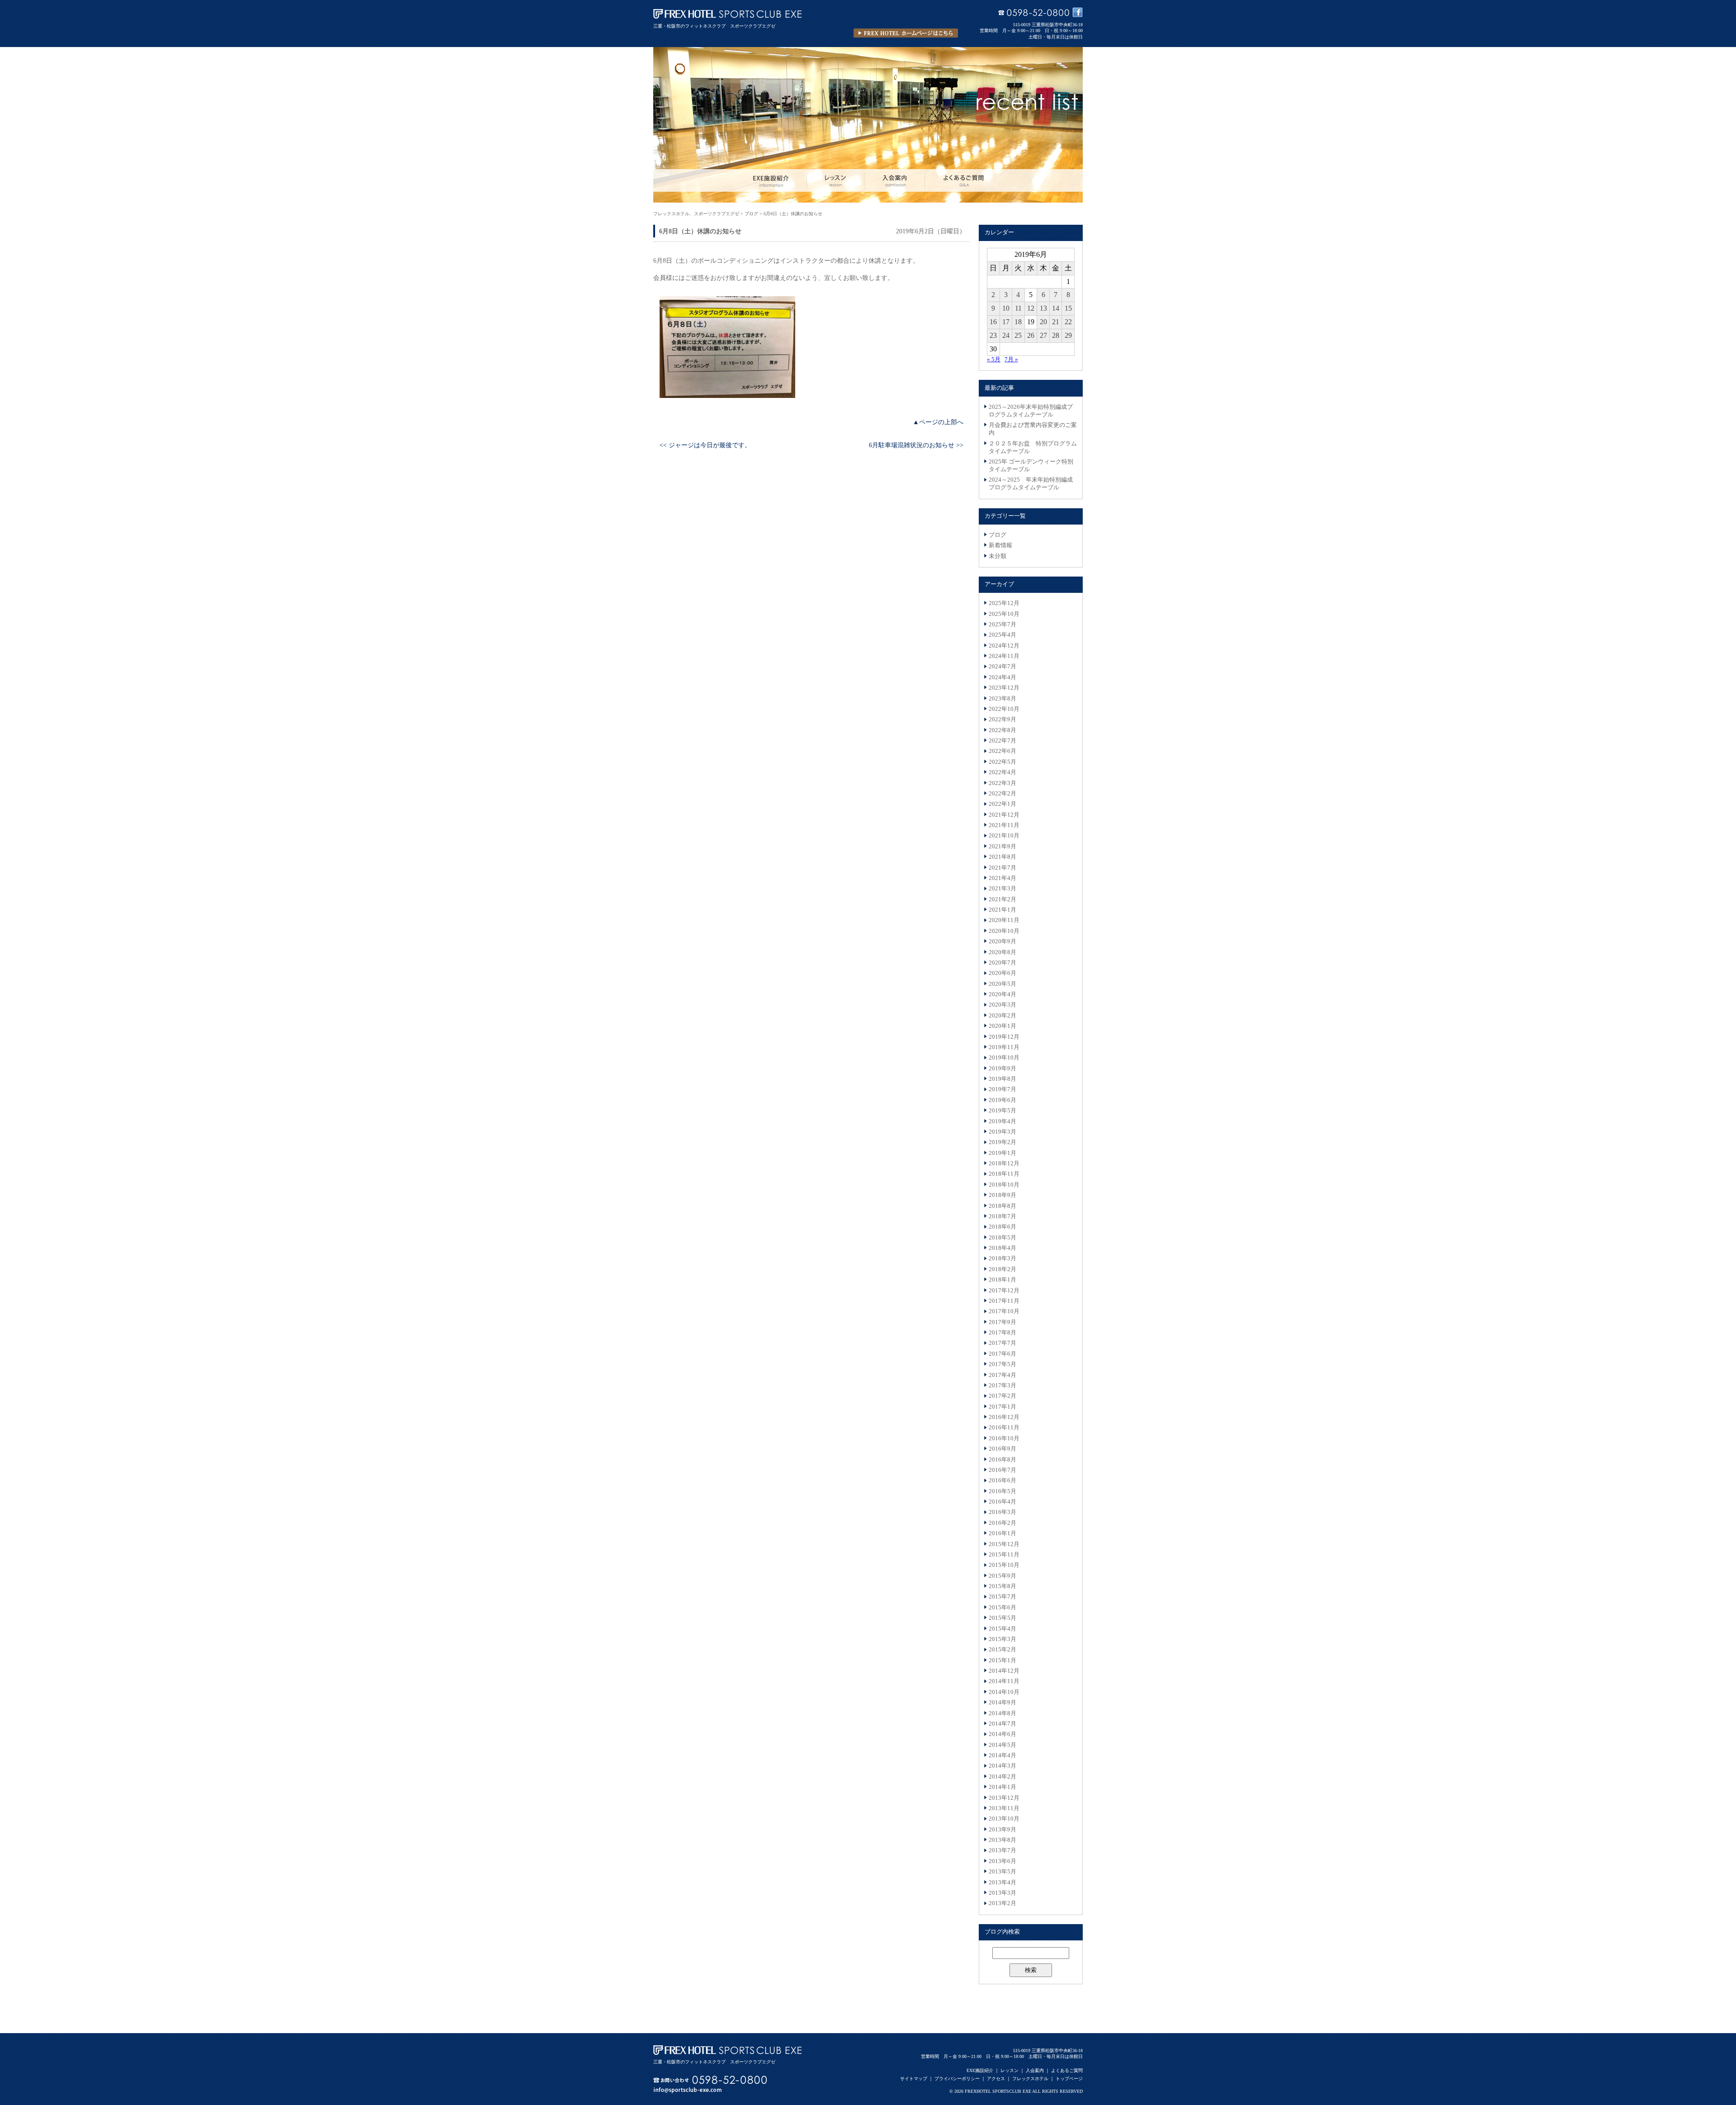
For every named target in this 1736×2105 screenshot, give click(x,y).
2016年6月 (1002, 1481)
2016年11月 (1004, 1428)
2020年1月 (1002, 1026)
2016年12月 (1004, 1417)
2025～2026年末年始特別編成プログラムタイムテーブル (1031, 411)
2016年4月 (1002, 1502)
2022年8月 (1002, 730)
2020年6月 (1002, 973)
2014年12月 (1004, 1671)
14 (1056, 308)
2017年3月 (1002, 1386)
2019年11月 (1004, 1047)
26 (1031, 335)
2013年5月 (1002, 1872)
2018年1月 (1002, 1280)
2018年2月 (1002, 1269)
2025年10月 (1004, 614)
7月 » (1011, 360)
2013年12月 (1004, 1798)
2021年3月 (1002, 889)
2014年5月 (1002, 1745)
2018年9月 (1002, 1195)
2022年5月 (1002, 762)
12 (1031, 308)
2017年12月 (1004, 1291)
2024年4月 (1002, 677)
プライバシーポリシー (957, 2079)
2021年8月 (1002, 857)
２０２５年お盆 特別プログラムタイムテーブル (1033, 447)
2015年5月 (1002, 1618)
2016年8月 (1002, 1460)
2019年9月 (1002, 1069)
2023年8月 (1002, 699)
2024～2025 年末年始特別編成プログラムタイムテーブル (1031, 484)
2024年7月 (1002, 667)
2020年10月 (1004, 931)
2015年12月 (1004, 1544)
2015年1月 (1002, 1660)
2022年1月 (1002, 804)
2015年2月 (1002, 1650)
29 (1068, 335)
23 (993, 335)
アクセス (996, 2079)
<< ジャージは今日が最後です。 (705, 445)
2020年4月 (1002, 994)
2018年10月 (1004, 1185)
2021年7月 (1002, 868)
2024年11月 (1004, 656)
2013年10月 (1004, 1819)
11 (1018, 308)
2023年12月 (1004, 688)
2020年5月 (1002, 984)
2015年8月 (1002, 1586)
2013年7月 (1002, 1850)
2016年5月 (1002, 1491)
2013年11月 (1004, 1808)
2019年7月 (1002, 1089)
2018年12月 (1004, 1164)
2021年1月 (1002, 910)
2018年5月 (1002, 1238)
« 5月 (994, 360)
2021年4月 (1002, 878)
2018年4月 (1002, 1248)
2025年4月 (1002, 635)
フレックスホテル (1030, 2079)
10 (1006, 308)
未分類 (998, 556)
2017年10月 (1004, 1311)
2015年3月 (1002, 1639)
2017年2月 (1002, 1396)
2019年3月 (1002, 1132)
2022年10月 (1004, 709)
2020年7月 (1002, 963)
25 (1018, 335)
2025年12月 (1004, 603)
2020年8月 (1002, 952)
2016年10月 (1004, 1438)
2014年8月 (1002, 1713)
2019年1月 (1002, 1153)
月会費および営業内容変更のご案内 (1033, 429)
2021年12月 (1004, 815)
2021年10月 (1004, 836)
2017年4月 (1002, 1375)
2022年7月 (1002, 741)
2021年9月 (1002, 847)
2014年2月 (1002, 1777)
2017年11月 (1004, 1301)
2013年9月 (1002, 1830)
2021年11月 (1004, 825)
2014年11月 (1004, 1681)
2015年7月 (1002, 1597)
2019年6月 (1002, 1100)
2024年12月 (1004, 646)
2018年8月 (1002, 1206)
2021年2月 (1002, 899)
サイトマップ (914, 2079)
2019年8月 (1002, 1079)
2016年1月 (1002, 1533)
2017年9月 (1002, 1322)
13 (1043, 308)
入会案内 (1035, 2070)
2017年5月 (1002, 1364)
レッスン (1010, 2070)
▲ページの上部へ (938, 422)
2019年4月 (1002, 1121)
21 (1056, 322)
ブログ (998, 535)
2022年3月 (1002, 783)
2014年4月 (1002, 1755)
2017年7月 (1002, 1343)
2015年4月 (1002, 1629)
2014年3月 (1002, 1766)
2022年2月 (1002, 794)
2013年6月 (1002, 1861)
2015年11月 (1004, 1555)
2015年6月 (1002, 1608)
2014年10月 (1004, 1692)
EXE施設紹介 (980, 2070)
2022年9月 (1002, 719)
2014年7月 (1002, 1724)
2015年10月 (1004, 1565)
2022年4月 (1002, 772)
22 (1068, 322)
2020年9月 (1002, 941)
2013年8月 (1002, 1840)
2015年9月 (1002, 1576)
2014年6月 (1002, 1734)
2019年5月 (1002, 1111)
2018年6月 (1002, 1227)
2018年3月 (1002, 1258)
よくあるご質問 (1067, 2070)
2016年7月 (1002, 1470)
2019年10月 (1004, 1058)
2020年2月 (1002, 1016)
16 (993, 322)
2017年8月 (1002, 1333)
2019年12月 (1004, 1037)
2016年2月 (1002, 1523)
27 (1043, 335)
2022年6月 (1002, 751)
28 (1056, 335)
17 (1006, 322)
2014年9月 (1002, 1703)
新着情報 (1000, 545)
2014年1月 (1002, 1787)
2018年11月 (1004, 1174)
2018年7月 (1002, 1216)
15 (1068, 308)
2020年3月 (1002, 1005)
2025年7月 (1002, 624)
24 (1006, 335)
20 (1043, 322)
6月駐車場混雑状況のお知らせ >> (916, 445)
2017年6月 (1002, 1354)
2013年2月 (1002, 1903)
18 (1018, 322)
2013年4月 (1002, 1883)
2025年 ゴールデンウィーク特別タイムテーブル (1031, 466)
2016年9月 (1002, 1449)
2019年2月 (1002, 1142)
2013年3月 (1002, 1893)
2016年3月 (1002, 1512)
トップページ (1069, 2079)
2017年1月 (1002, 1407)
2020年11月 (1004, 920)
